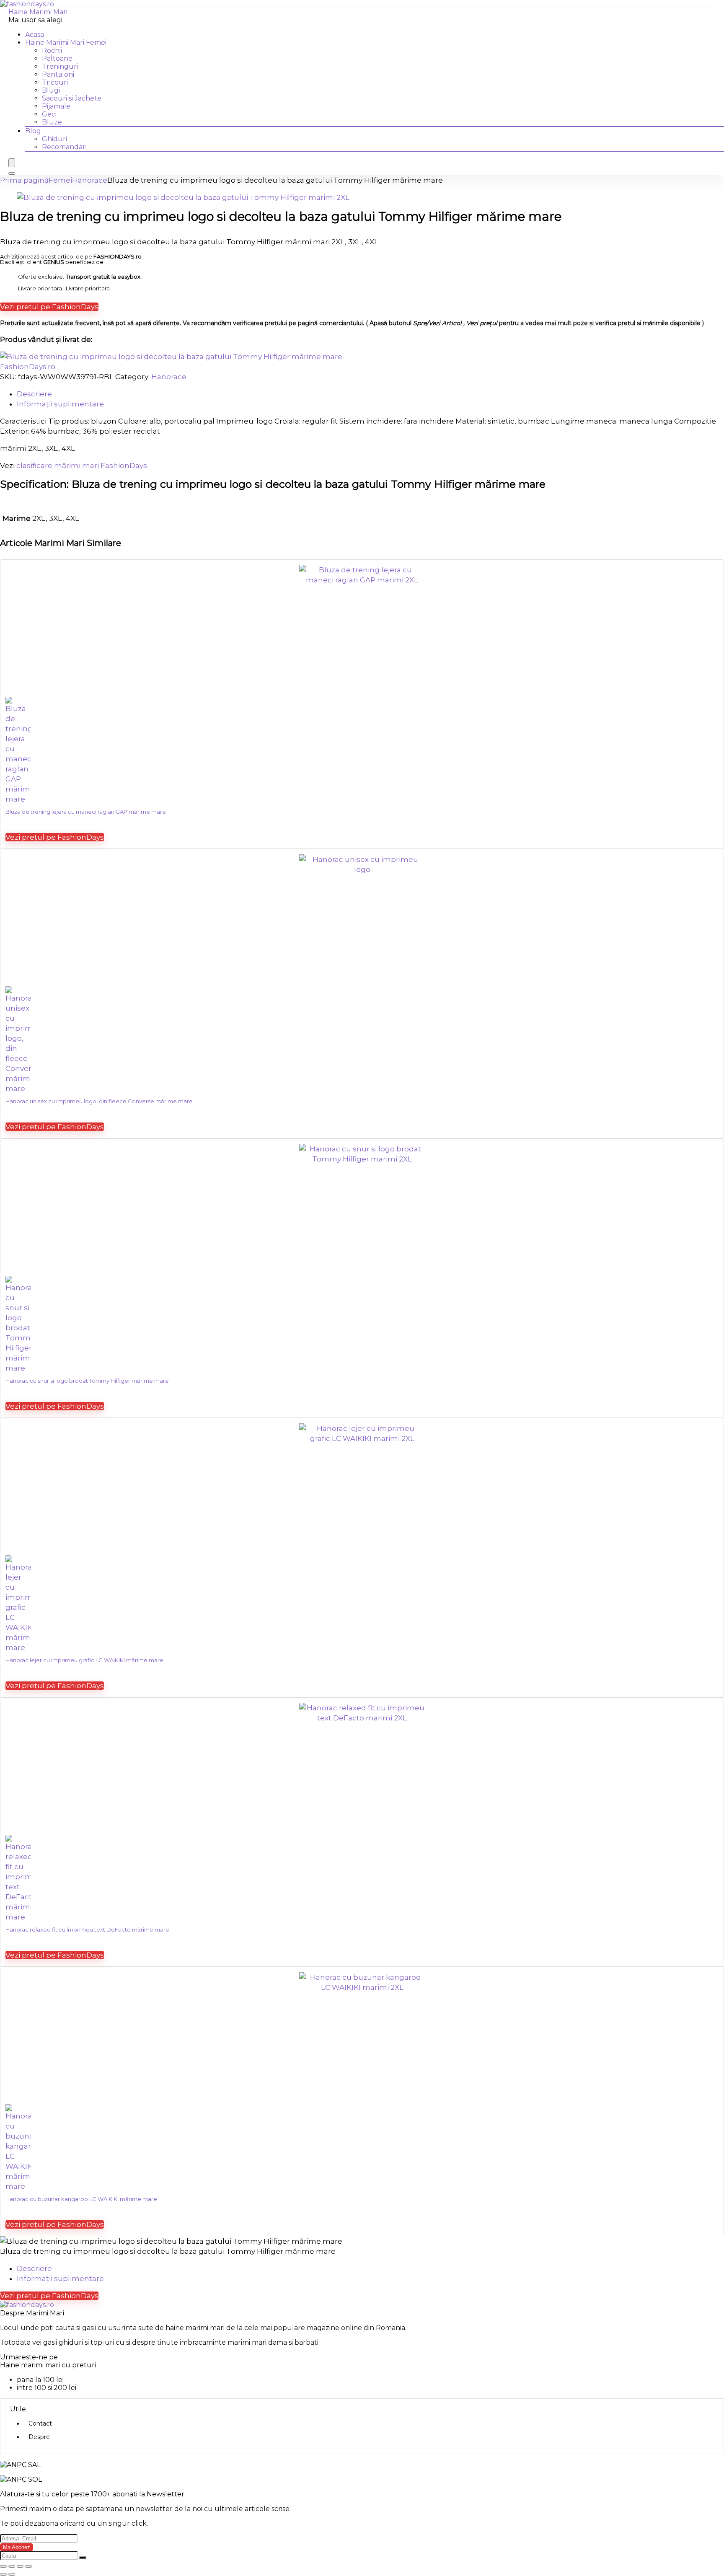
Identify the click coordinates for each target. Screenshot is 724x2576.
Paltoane (57, 58)
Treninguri (60, 66)
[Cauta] (83, 2558)
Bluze (52, 122)
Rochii (52, 50)
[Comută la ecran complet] (12, 2566)
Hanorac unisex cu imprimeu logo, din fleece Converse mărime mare (99, 1101)
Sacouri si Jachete (72, 98)
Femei (60, 180)
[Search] (12, 173)
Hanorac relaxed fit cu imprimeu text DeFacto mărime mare (87, 1929)
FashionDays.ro (28, 367)
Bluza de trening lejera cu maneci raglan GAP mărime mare (86, 812)
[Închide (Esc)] (28, 2566)
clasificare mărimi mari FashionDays (82, 466)
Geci (49, 114)
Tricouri (55, 82)
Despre (39, 2437)
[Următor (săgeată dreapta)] (12, 2574)
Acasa (35, 35)
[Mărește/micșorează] (3, 2566)
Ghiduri (54, 139)
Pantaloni (58, 74)
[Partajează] (20, 2566)
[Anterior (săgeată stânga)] (3, 2574)
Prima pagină (24, 180)
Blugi (51, 90)
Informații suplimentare (60, 2279)
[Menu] (12, 163)
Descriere (34, 2268)
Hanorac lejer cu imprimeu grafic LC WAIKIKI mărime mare (84, 1660)
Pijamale (56, 106)
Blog (33, 131)
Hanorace (90, 180)
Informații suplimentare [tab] (60, 404)
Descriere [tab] (34, 394)
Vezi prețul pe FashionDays (49, 307)
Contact (40, 2423)
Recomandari (64, 147)
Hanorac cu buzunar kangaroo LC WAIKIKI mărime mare (81, 2199)
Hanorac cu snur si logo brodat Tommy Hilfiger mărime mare (87, 1381)
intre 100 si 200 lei (47, 2388)
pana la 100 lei (40, 2380)
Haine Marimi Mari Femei (66, 43)
